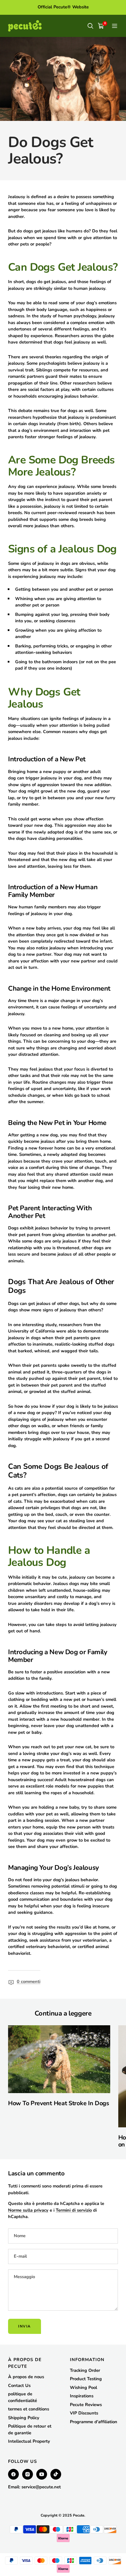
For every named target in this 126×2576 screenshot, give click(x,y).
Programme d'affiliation (94, 2422)
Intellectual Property (29, 2441)
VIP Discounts (84, 2413)
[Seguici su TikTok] (56, 2474)
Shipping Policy (24, 2418)
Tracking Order (85, 2370)
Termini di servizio (74, 2210)
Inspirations (82, 2396)
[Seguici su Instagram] (28, 2474)
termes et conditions (29, 2409)
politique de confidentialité (23, 2397)
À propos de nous (26, 2377)
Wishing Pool (83, 2388)
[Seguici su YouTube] (42, 2474)
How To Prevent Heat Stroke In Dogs (59, 2103)
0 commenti (29, 1982)
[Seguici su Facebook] (13, 2474)
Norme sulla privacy (28, 2210)
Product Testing (86, 2379)
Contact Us (19, 2386)
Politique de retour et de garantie (30, 2430)
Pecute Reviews (86, 2405)
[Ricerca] (90, 26)
